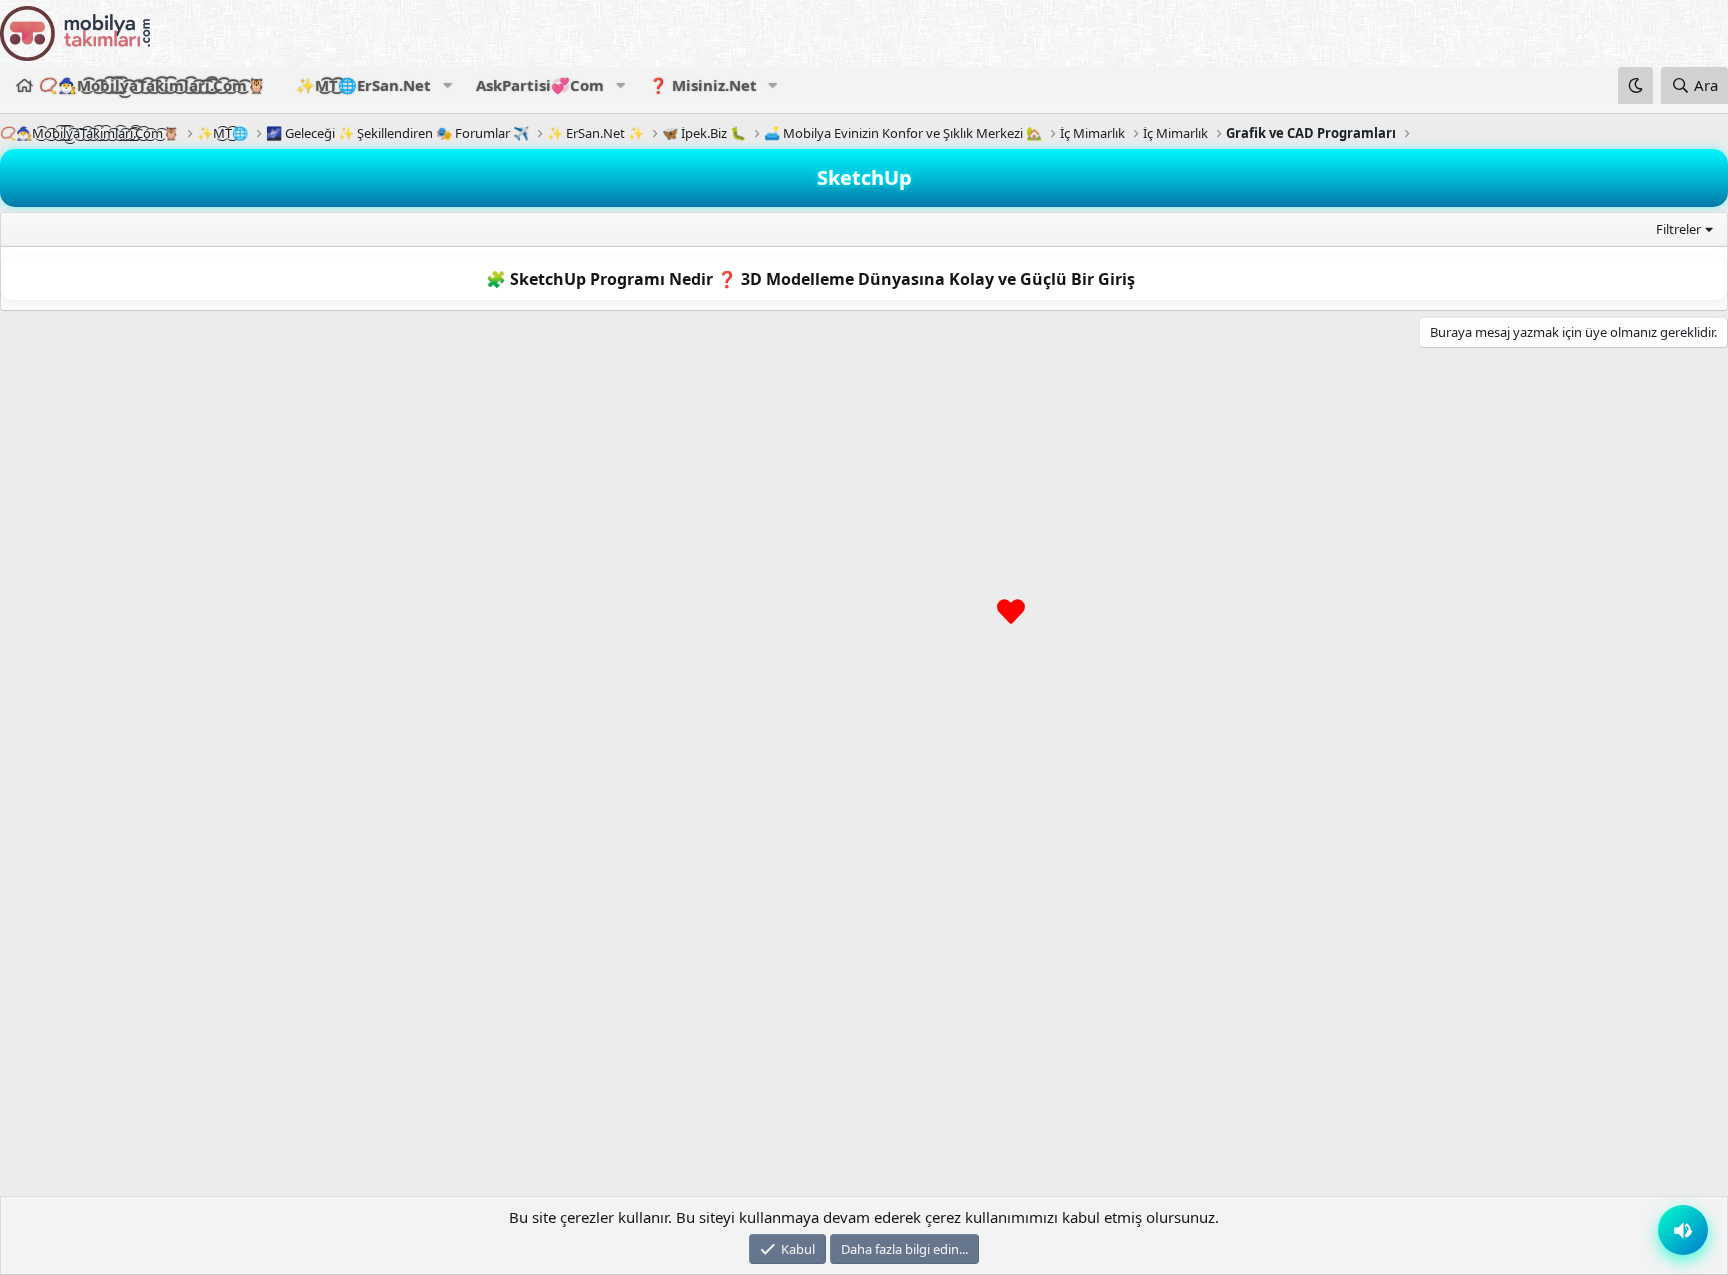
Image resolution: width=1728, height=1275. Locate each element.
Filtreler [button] (1678, 229)
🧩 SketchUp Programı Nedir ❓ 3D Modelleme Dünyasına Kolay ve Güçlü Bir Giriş (810, 279)
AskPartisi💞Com (540, 85)
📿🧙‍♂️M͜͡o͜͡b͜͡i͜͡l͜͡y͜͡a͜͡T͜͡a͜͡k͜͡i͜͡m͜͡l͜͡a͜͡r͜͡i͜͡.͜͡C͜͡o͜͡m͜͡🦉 (152, 85)
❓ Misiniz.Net (703, 85)
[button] (447, 85)
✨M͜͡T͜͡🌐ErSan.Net (363, 85)
